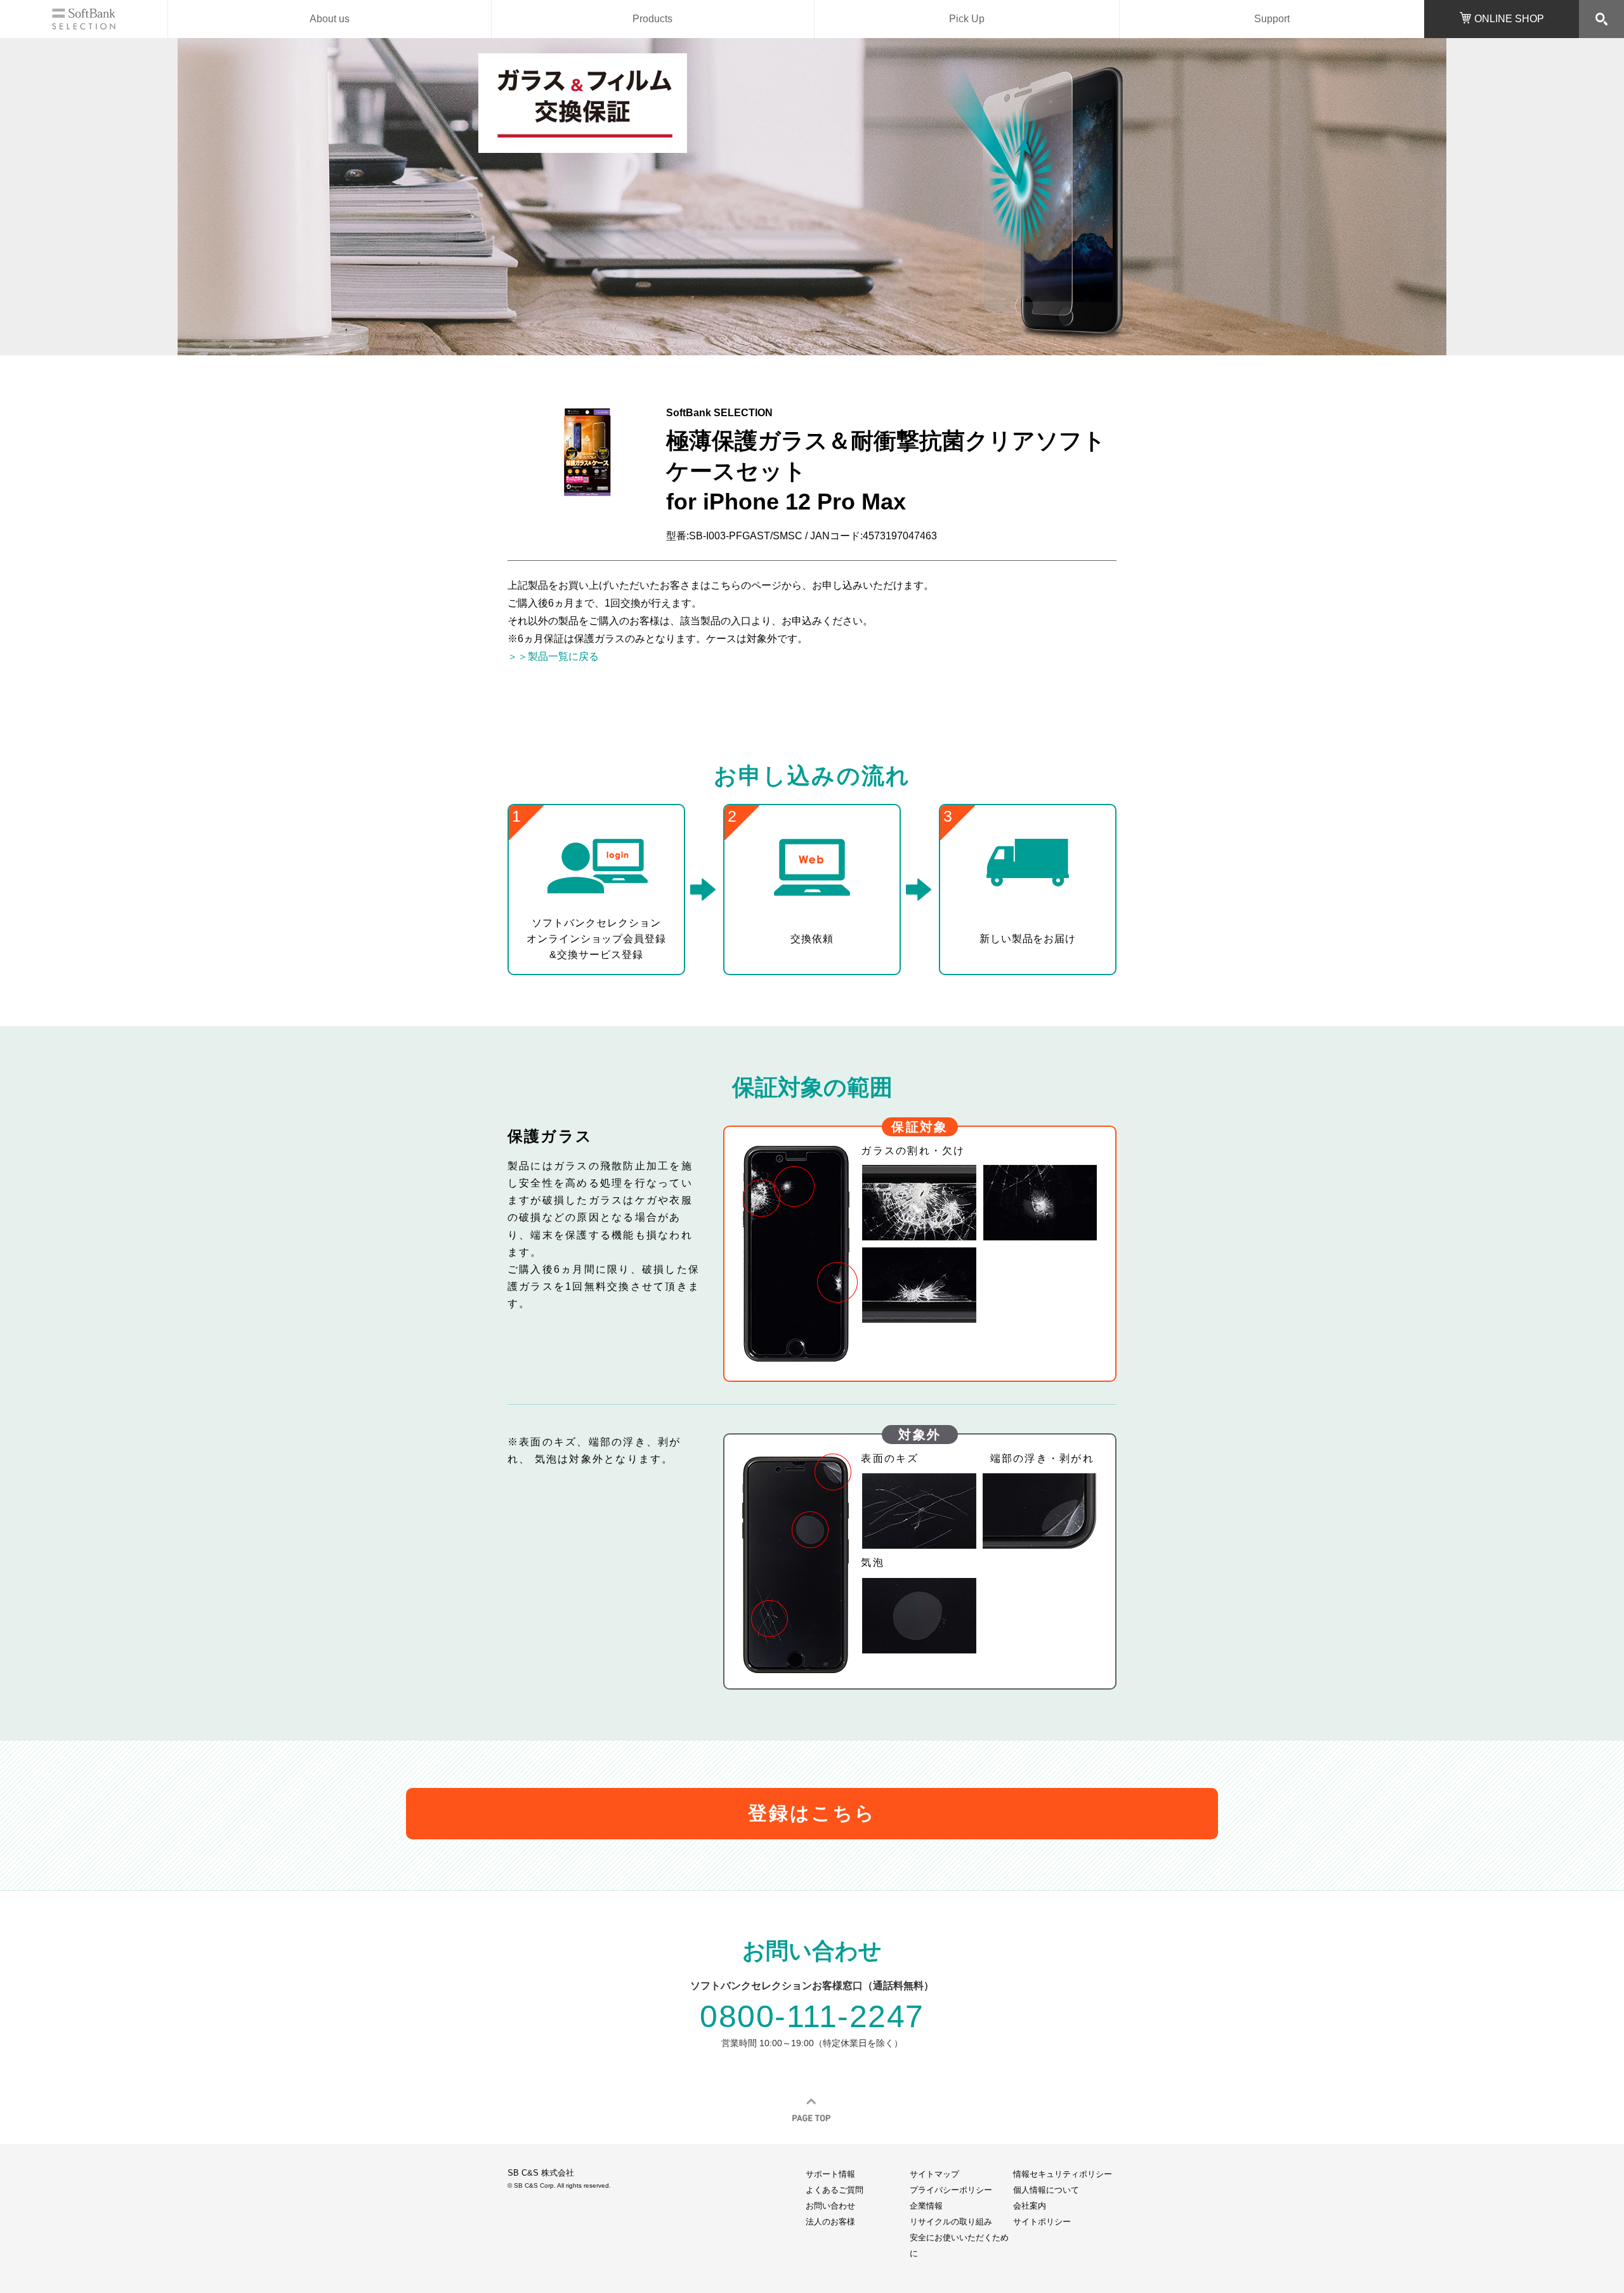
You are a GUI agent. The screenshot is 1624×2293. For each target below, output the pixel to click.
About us (330, 19)
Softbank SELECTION (84, 19)
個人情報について (1046, 2190)
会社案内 (1030, 2206)
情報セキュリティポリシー (1063, 2174)
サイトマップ (934, 2174)
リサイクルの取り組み (951, 2222)
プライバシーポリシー (951, 2190)
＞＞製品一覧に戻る (553, 656)
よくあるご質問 (835, 2190)
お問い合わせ (830, 2206)
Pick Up (967, 19)
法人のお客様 (830, 2222)
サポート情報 (830, 2174)
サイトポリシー (1042, 2222)
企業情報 (926, 2206)
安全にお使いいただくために (959, 2245)
